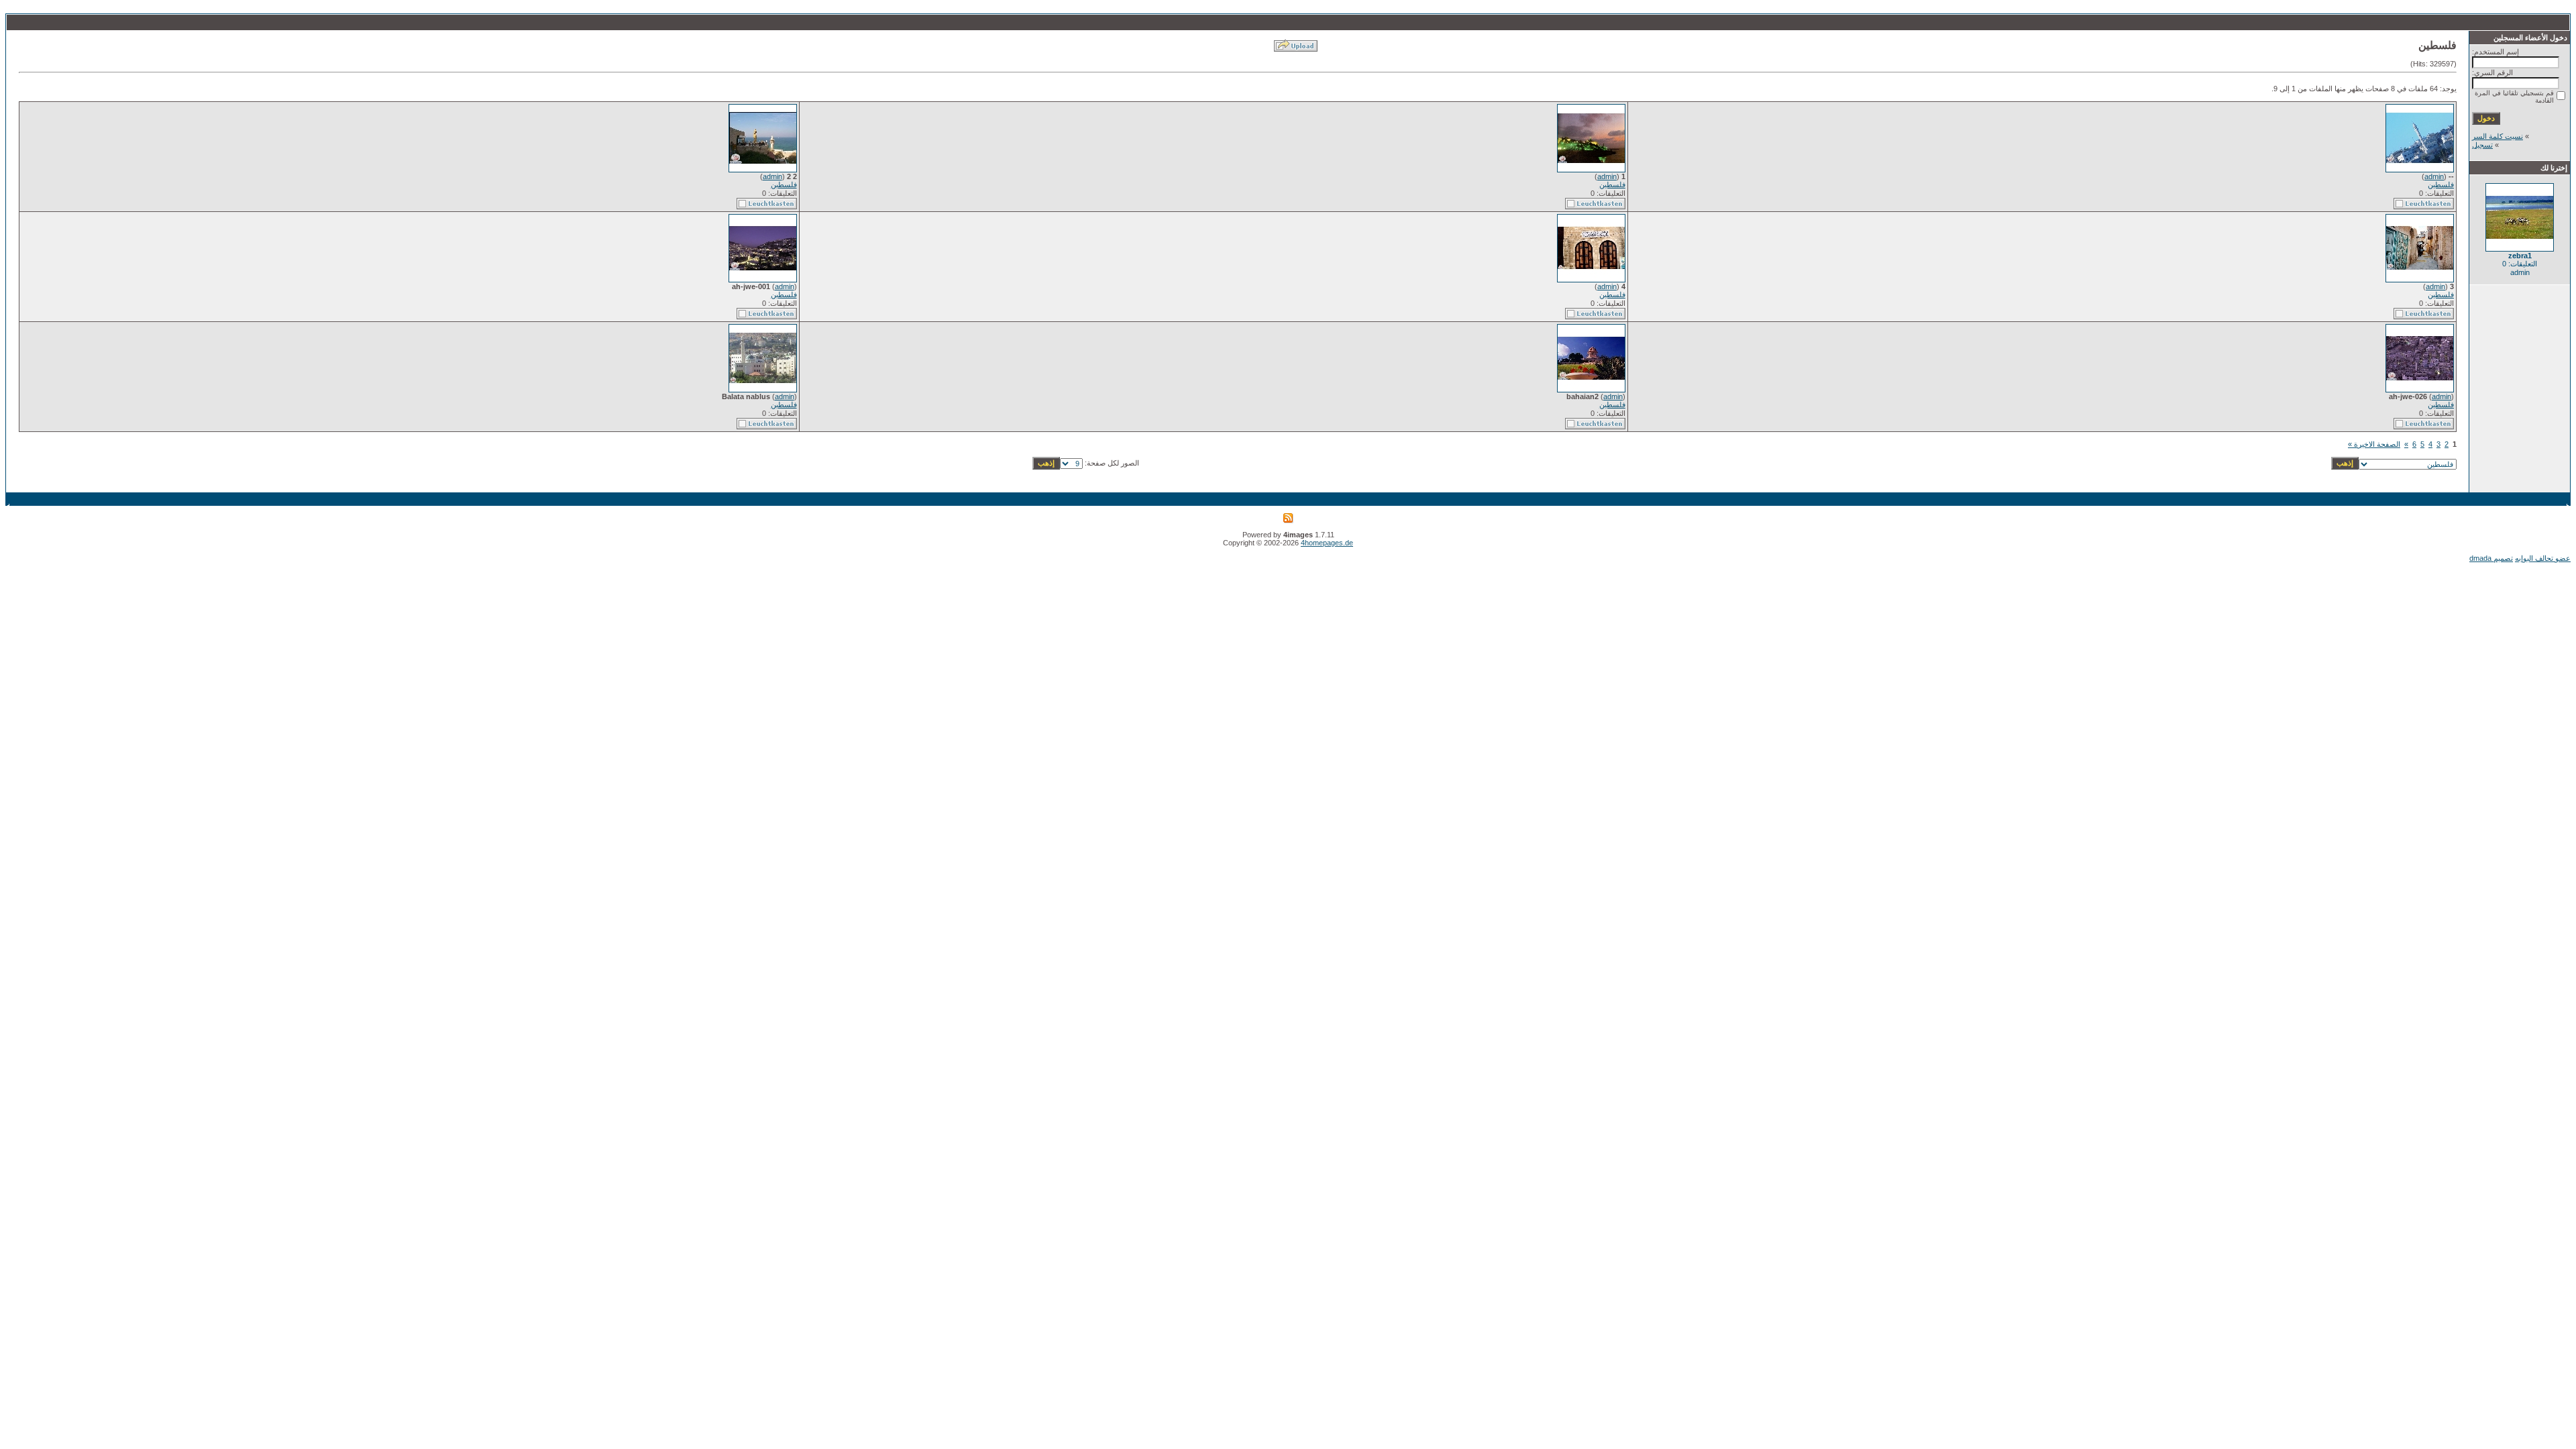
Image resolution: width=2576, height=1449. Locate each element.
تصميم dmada (2491, 558)
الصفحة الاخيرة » (2374, 444)
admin (2434, 176)
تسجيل (2482, 145)
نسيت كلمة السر (2498, 136)
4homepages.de (1327, 543)
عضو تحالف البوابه (2543, 558)
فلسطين (2441, 184)
